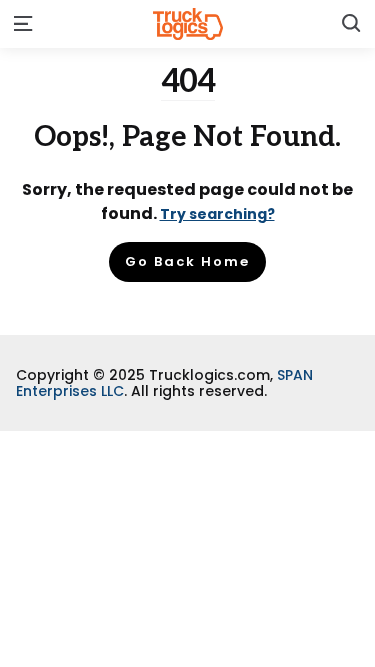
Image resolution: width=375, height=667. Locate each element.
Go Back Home (187, 261)
